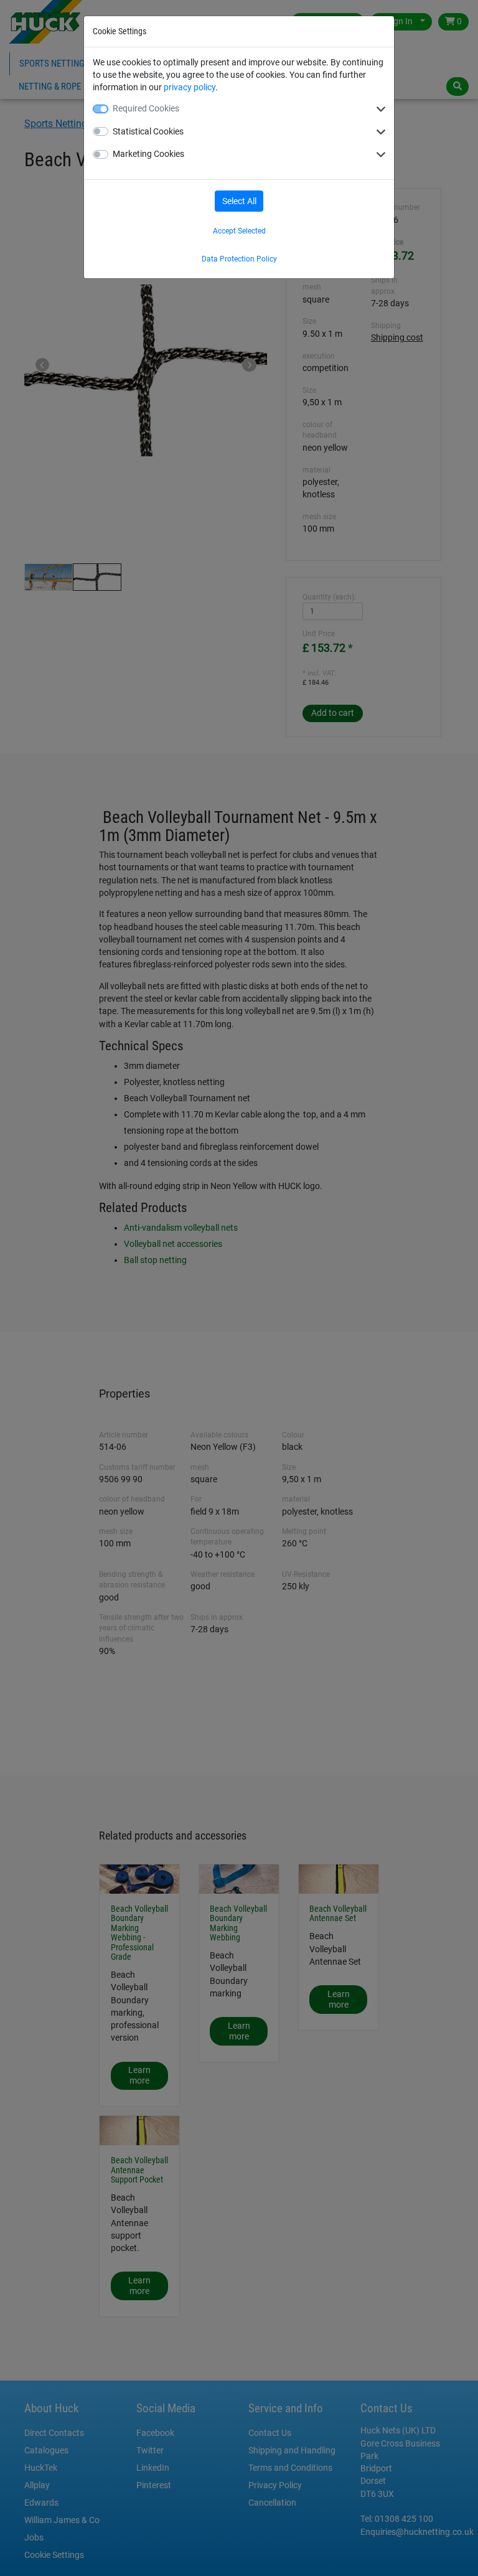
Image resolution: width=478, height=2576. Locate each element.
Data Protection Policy (239, 259)
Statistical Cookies (148, 131)
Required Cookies (146, 108)
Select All (239, 201)
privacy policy (190, 87)
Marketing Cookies (148, 154)
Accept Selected (239, 231)
